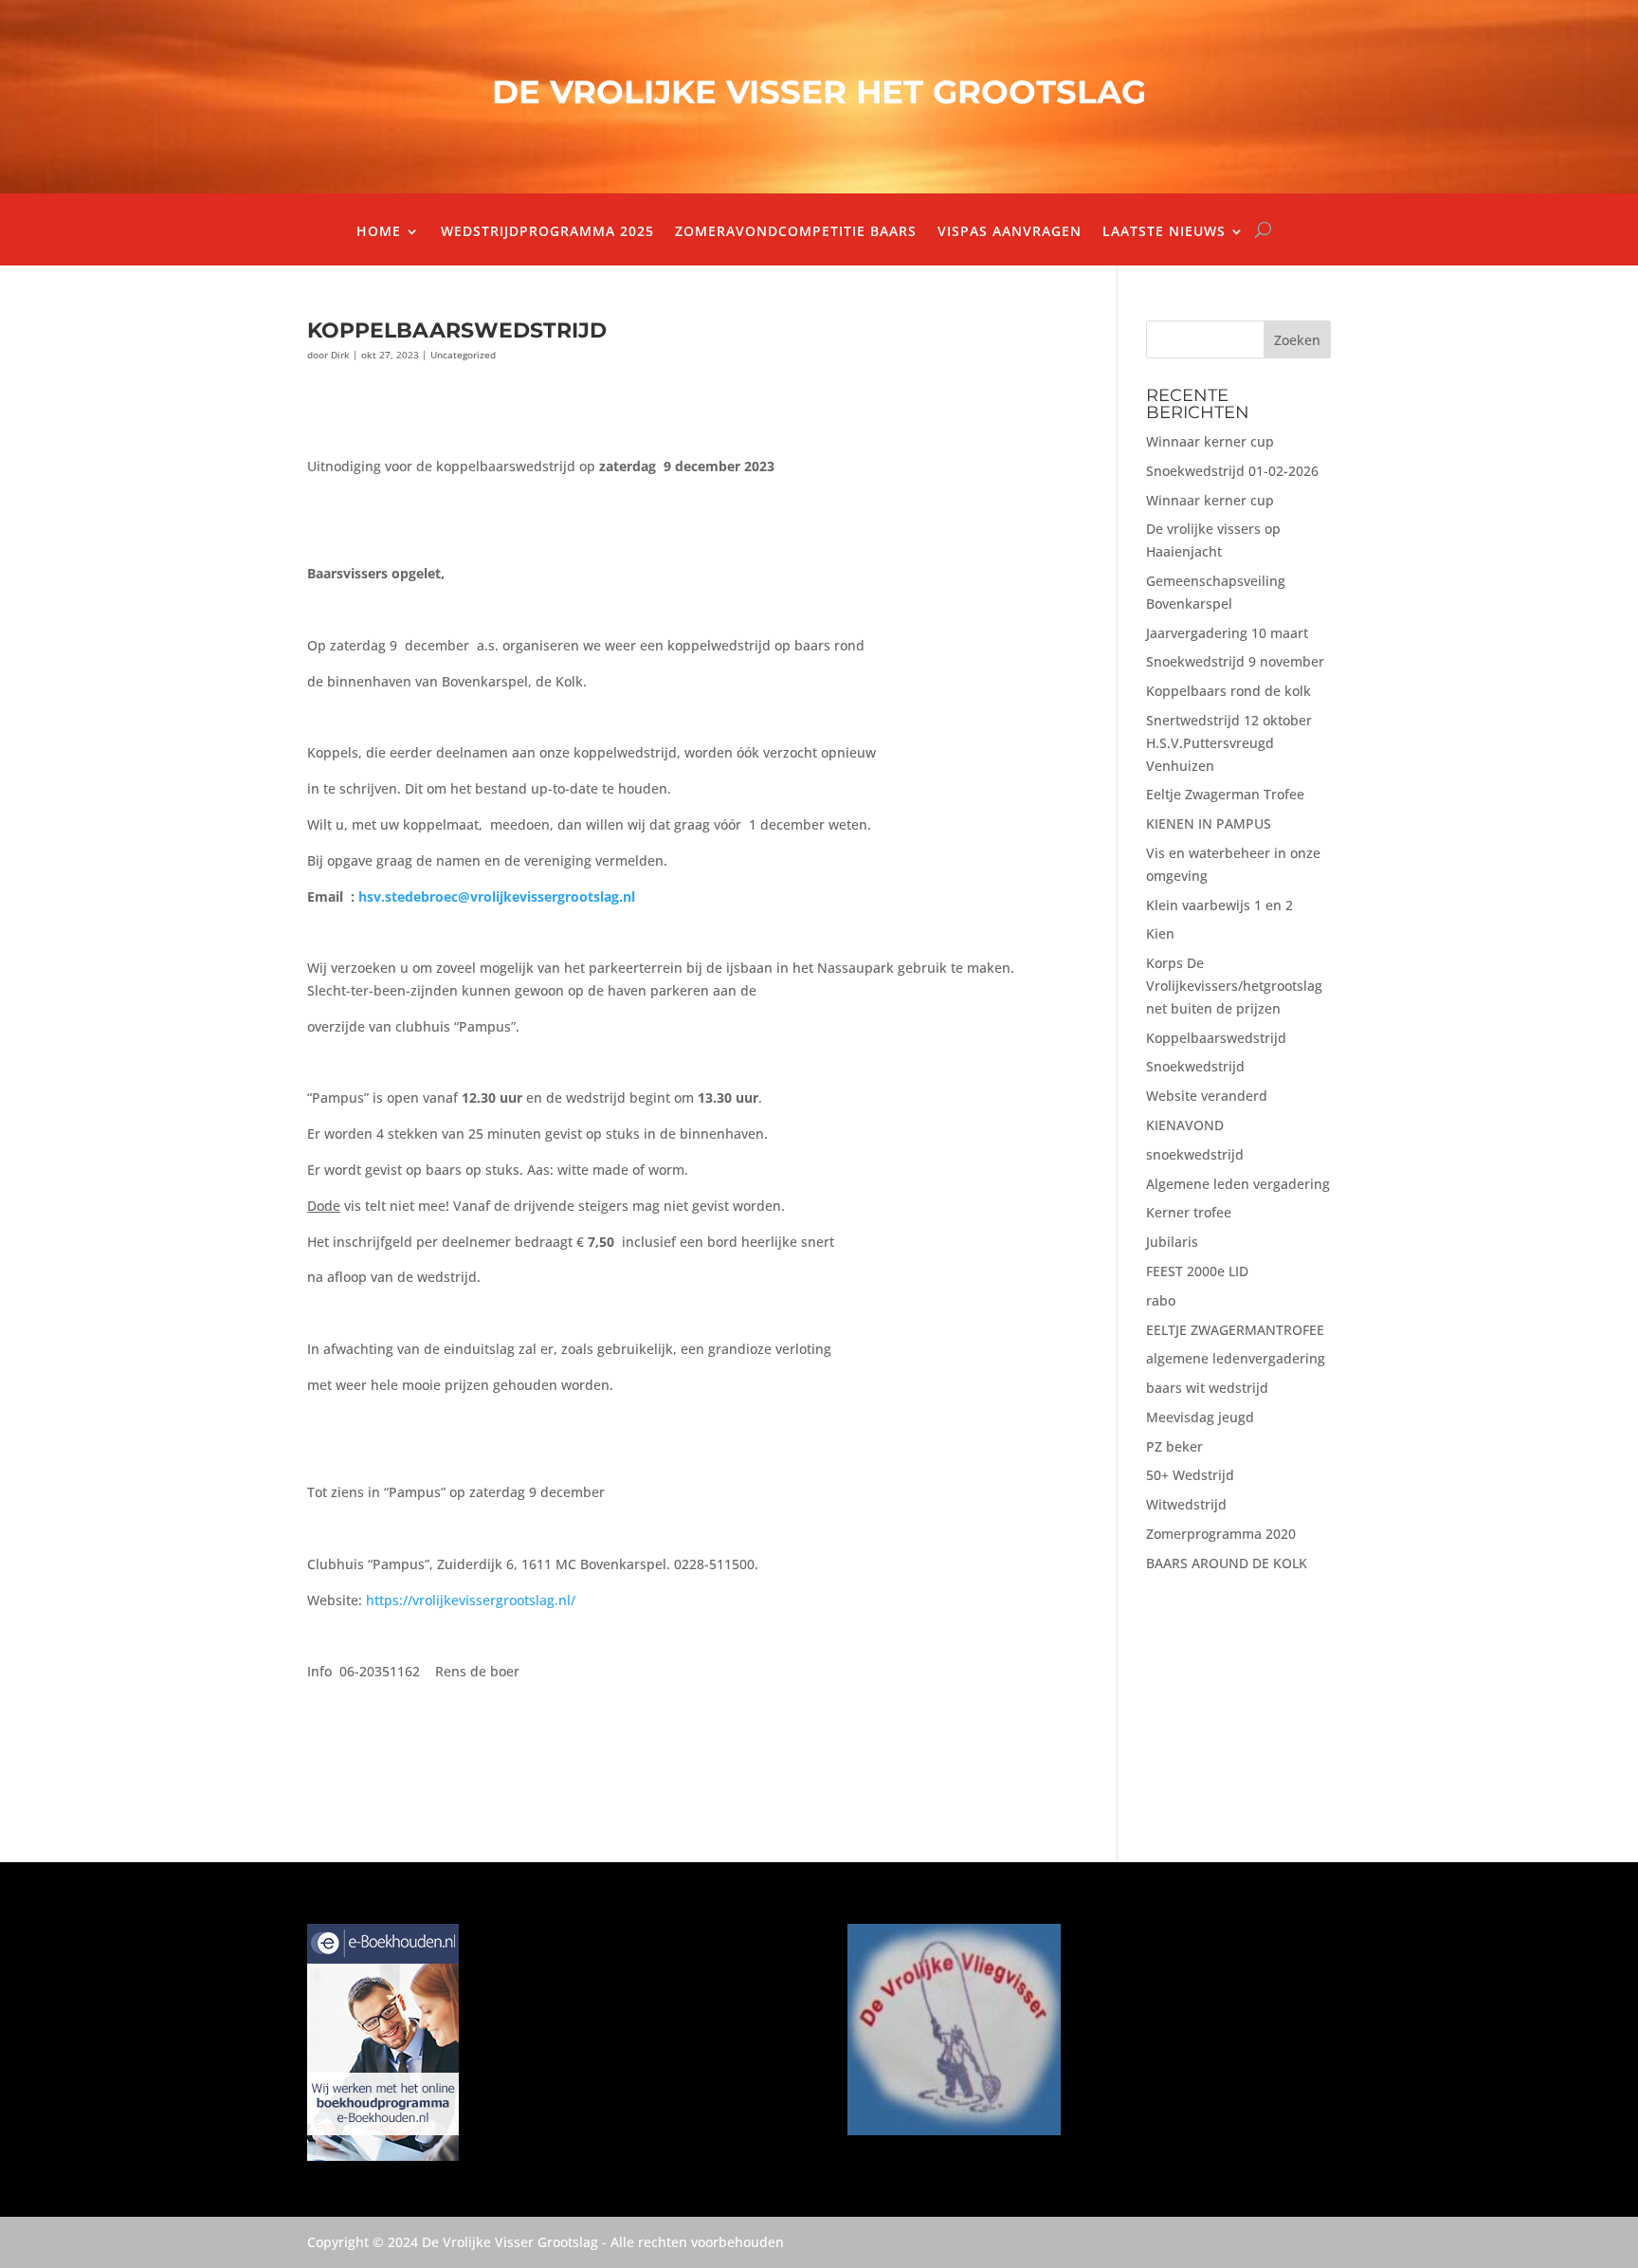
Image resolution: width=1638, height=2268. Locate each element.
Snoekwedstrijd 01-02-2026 (1232, 471)
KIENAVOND (1185, 1125)
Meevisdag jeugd (1200, 1417)
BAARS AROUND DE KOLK (1227, 1563)
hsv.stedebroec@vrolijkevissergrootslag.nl (497, 896)
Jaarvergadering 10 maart (1227, 633)
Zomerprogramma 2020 (1221, 1534)
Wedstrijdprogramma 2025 (547, 232)
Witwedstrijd (1186, 1504)
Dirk (340, 355)
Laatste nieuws (1164, 232)
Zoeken (1297, 340)
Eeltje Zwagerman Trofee (1225, 794)
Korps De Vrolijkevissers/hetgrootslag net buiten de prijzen (1234, 986)
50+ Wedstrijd (1190, 1475)
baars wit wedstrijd (1207, 1388)
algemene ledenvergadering (1236, 1358)
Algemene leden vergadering (1238, 1184)
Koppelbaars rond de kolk (1228, 691)
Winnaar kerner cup (1210, 441)
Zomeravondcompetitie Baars (796, 232)
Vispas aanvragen (1010, 232)
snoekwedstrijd (1195, 1154)
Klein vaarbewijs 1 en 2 (1219, 905)
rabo (1161, 1300)
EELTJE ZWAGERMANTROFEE (1235, 1330)
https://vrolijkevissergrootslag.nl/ (471, 1600)
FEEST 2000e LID (1197, 1271)
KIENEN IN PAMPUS (1209, 823)
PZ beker (1174, 1446)
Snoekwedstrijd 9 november (1235, 661)
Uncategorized (463, 355)
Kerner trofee (1189, 1212)
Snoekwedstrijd (1195, 1066)
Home (379, 232)
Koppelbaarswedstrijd (1216, 1038)
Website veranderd (1207, 1096)
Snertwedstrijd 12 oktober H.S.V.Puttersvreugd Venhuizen (1229, 743)
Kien (1160, 933)
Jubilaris (1172, 1242)
